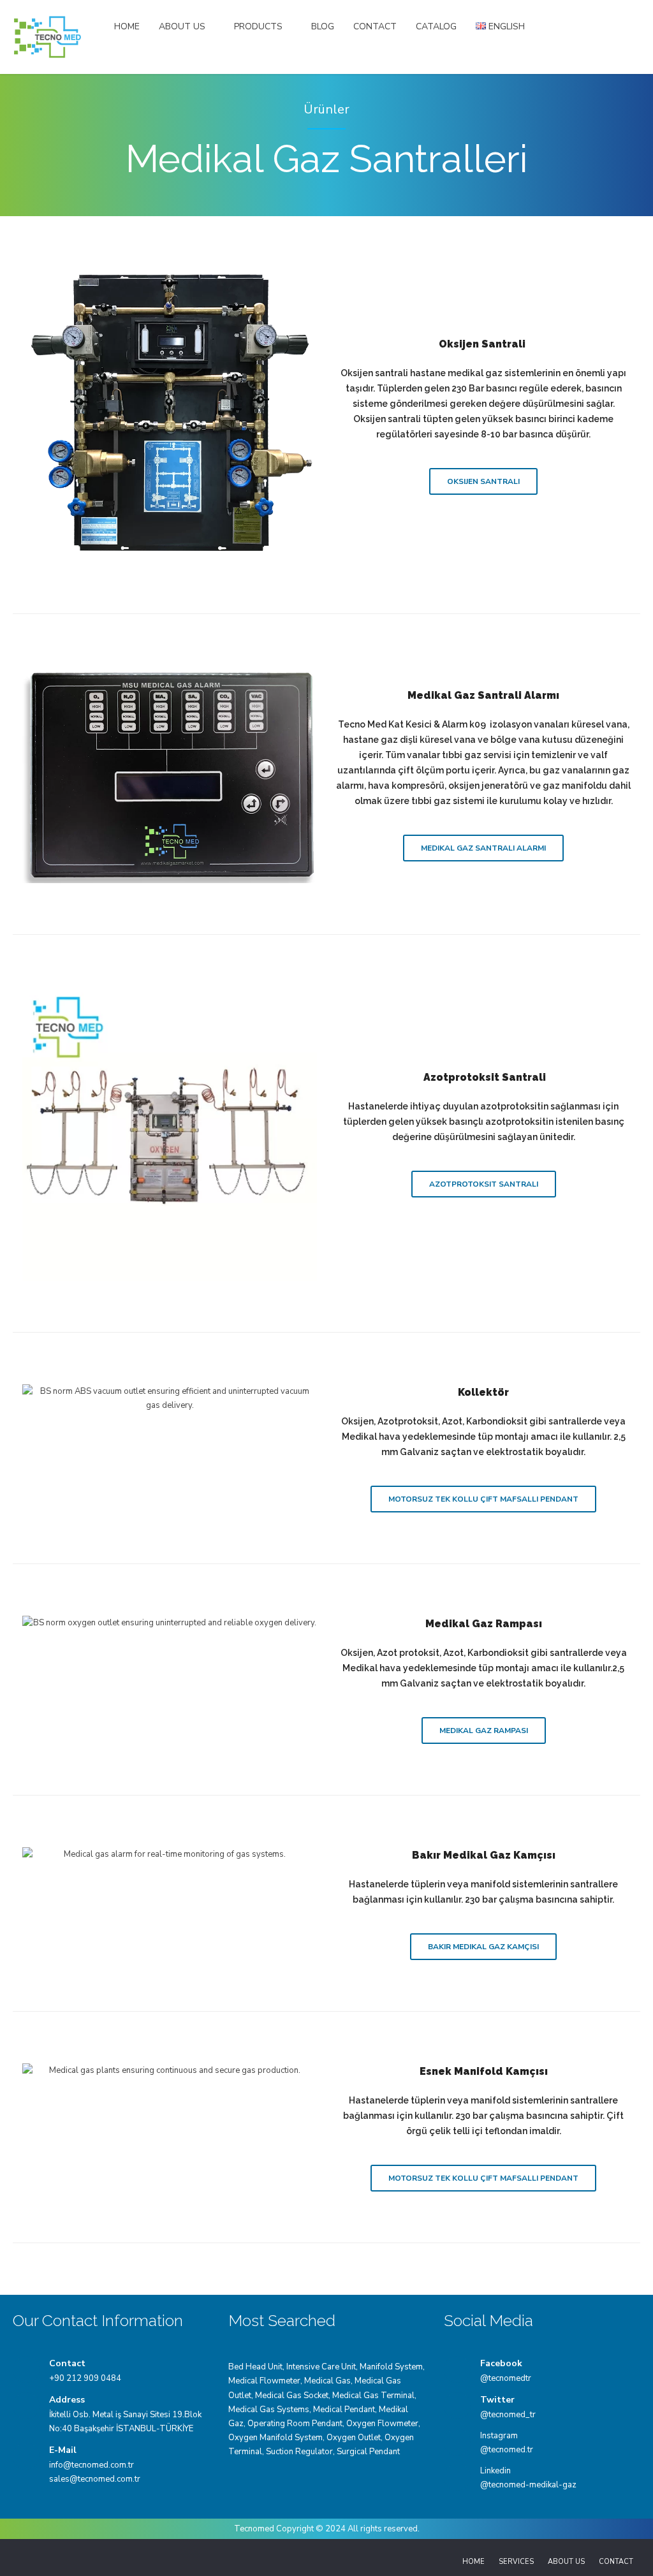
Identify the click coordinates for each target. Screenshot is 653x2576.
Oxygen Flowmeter (382, 2424)
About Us (182, 26)
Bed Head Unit (255, 2367)
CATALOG (436, 26)
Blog (323, 26)
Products (258, 26)
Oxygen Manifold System (275, 2438)
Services (516, 2562)
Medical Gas (327, 2381)
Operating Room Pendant (295, 2424)
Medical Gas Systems (269, 2410)
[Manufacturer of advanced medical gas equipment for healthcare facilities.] (170, 774)
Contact (375, 26)
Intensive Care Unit (321, 2367)
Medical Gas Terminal (373, 2396)
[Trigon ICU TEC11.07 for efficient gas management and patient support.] (170, 415)
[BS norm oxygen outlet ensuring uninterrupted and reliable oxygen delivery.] (170, 1623)
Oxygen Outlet (354, 2438)
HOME (127, 26)
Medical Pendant (344, 2410)
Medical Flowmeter (264, 2381)
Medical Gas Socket (292, 2396)
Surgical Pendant (368, 2452)
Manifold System (391, 2367)
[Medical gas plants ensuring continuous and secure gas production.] (170, 2070)
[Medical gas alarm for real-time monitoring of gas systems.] (170, 1854)
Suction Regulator (299, 2452)
